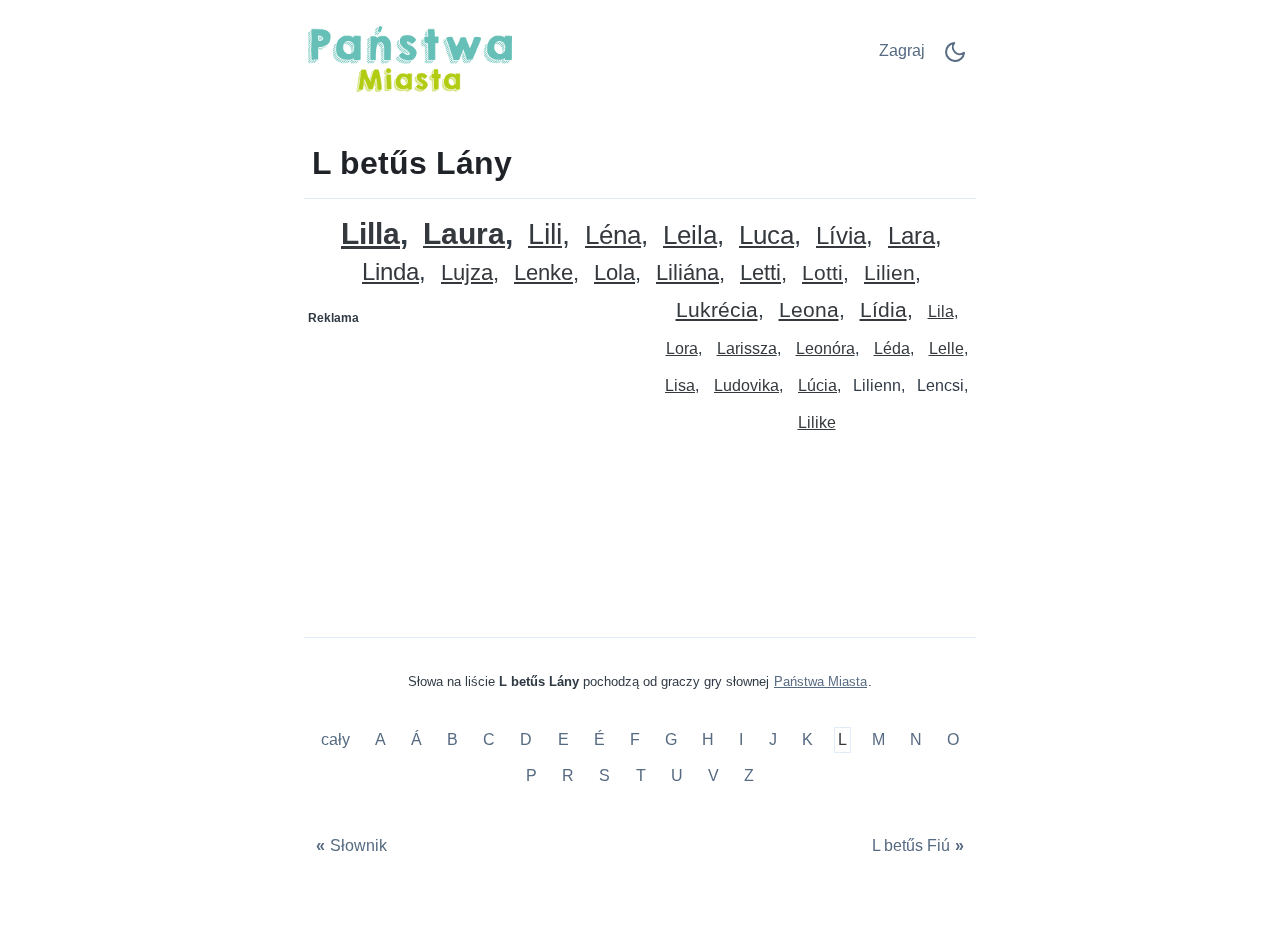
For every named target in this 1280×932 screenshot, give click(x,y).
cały (337, 740)
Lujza (467, 273)
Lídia (883, 310)
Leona (809, 310)
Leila (690, 235)
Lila (941, 311)
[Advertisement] (473, 459)
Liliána (687, 273)
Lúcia (817, 385)
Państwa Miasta (820, 681)
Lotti (822, 273)
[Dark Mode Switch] (955, 58)
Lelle (946, 348)
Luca (766, 235)
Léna (613, 235)
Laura (464, 234)
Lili (545, 234)
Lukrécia (717, 310)
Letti (760, 273)
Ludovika (746, 385)
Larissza (747, 348)
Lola (614, 273)
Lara (911, 236)
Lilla (370, 233)
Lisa (680, 385)
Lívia (841, 236)
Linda (390, 272)
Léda (892, 348)
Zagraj (902, 50)
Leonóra (825, 348)
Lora (682, 348)
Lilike (817, 422)
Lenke (543, 273)
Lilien (889, 273)
